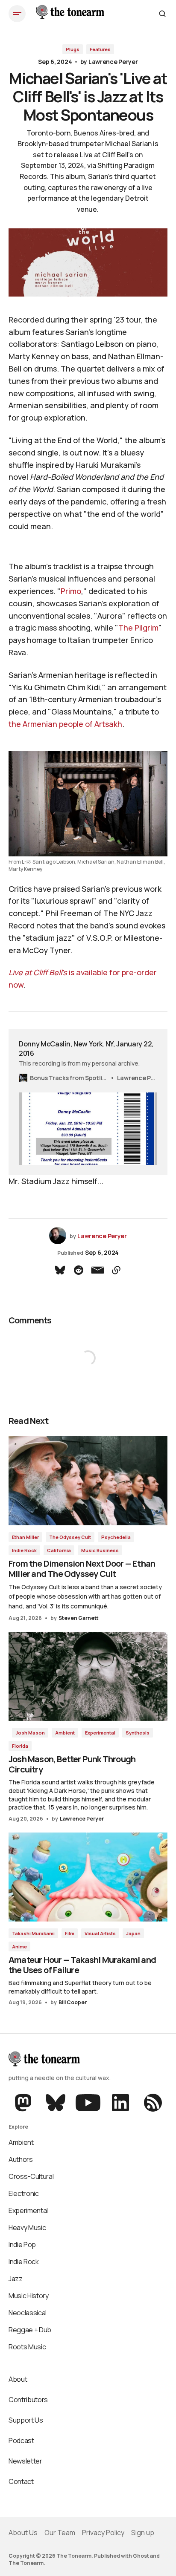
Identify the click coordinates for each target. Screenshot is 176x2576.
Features (100, 49)
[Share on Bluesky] (60, 1270)
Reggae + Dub (30, 2330)
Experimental (100, 1733)
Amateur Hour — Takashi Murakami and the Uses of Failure (82, 1965)
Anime (19, 1946)
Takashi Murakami (33, 1933)
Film (70, 1933)
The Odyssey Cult (70, 1537)
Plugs (73, 49)
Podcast (21, 2441)
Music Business (100, 1550)
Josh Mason (30, 1733)
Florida (20, 1746)
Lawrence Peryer (113, 62)
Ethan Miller (25, 1537)
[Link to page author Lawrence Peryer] (58, 1236)
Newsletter (25, 2461)
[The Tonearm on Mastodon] (24, 2103)
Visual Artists (100, 1933)
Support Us (26, 2420)
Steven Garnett (79, 1618)
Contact (21, 2481)
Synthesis (138, 1733)
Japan (133, 1933)
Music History (29, 2296)
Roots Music (27, 2347)
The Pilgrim (138, 628)
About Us (23, 2533)
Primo (71, 591)
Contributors (28, 2400)
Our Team (60, 2533)
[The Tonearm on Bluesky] (56, 2103)
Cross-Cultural (31, 2176)
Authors (21, 2159)
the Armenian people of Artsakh (65, 724)
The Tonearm (26, 2563)
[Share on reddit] (79, 1270)
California (59, 1550)
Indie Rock (24, 1550)
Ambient (65, 1733)
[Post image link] (88, 1481)
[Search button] (162, 14)
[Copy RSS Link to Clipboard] (152, 2103)
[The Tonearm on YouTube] (88, 2103)
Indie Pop (22, 2245)
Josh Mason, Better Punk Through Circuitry (72, 1764)
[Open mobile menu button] (17, 14)
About (18, 2379)
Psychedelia (116, 1537)
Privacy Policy (103, 2533)
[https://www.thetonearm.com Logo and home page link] (70, 14)
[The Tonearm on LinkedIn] (120, 2103)
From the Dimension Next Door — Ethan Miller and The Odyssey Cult (82, 1569)
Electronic (24, 2193)
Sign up (143, 2533)
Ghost (141, 2556)
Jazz (16, 2279)
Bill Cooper (73, 2002)
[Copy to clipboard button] (116, 1270)
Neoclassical (28, 2313)
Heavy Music (27, 2227)
